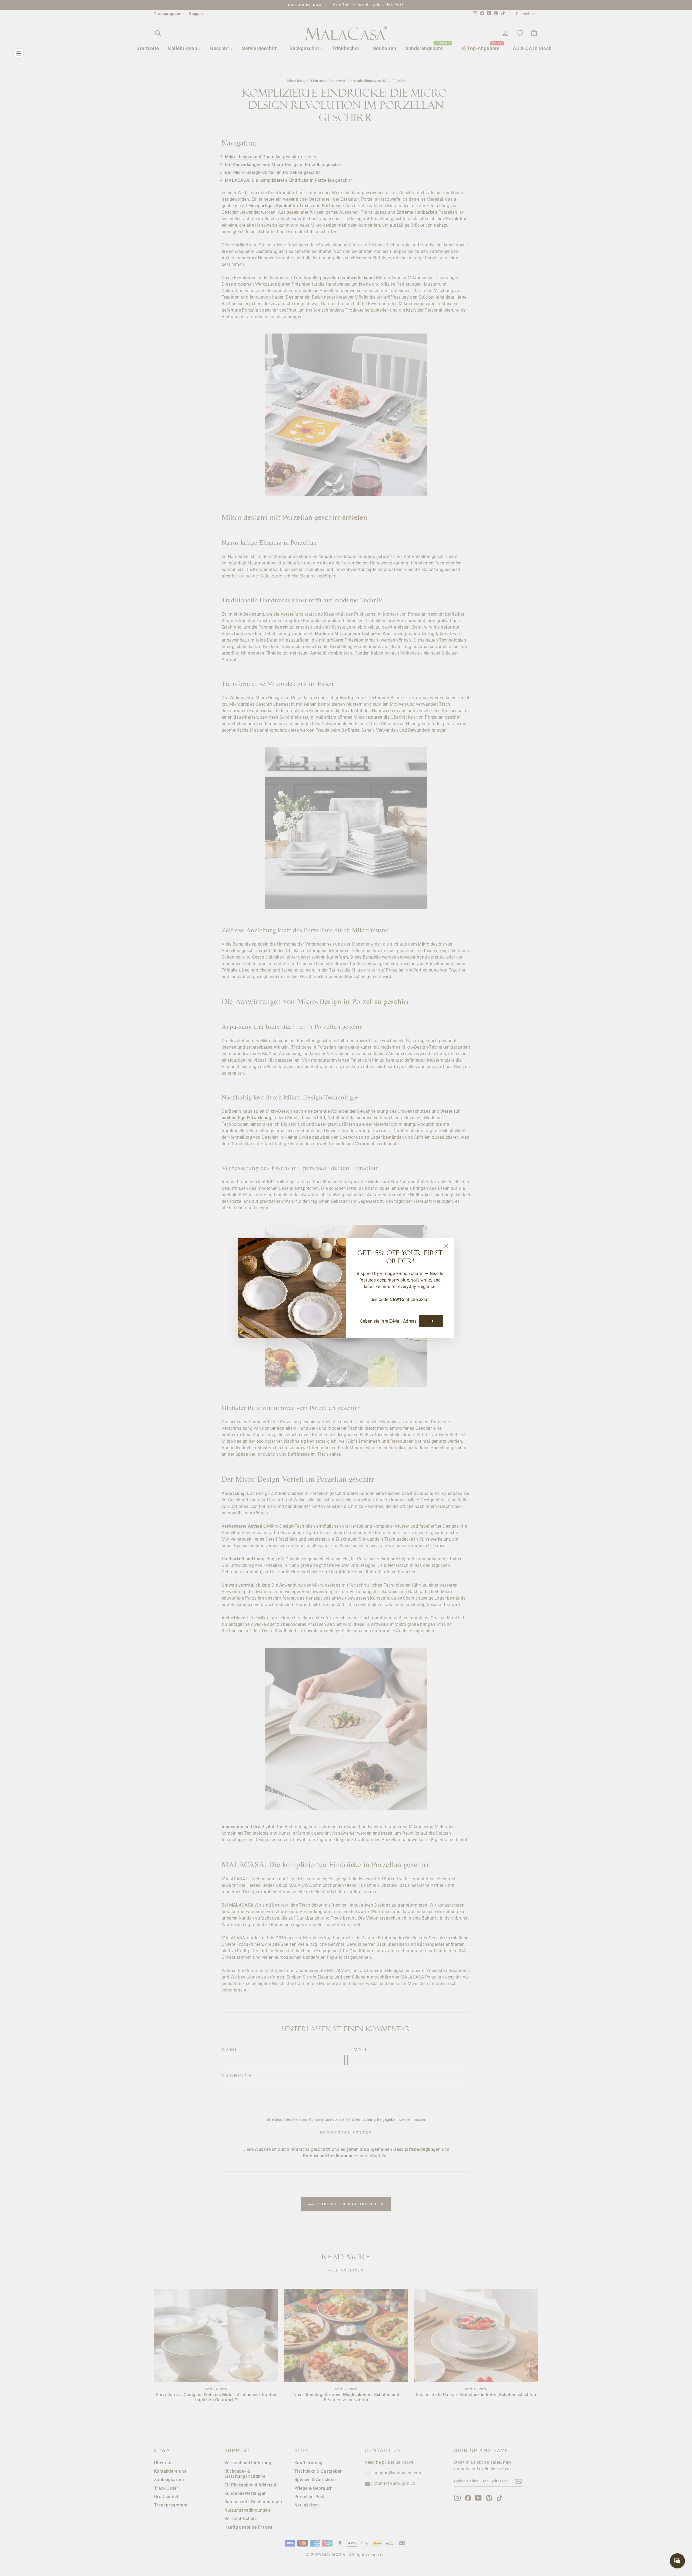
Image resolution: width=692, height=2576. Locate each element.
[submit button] (431, 1321)
